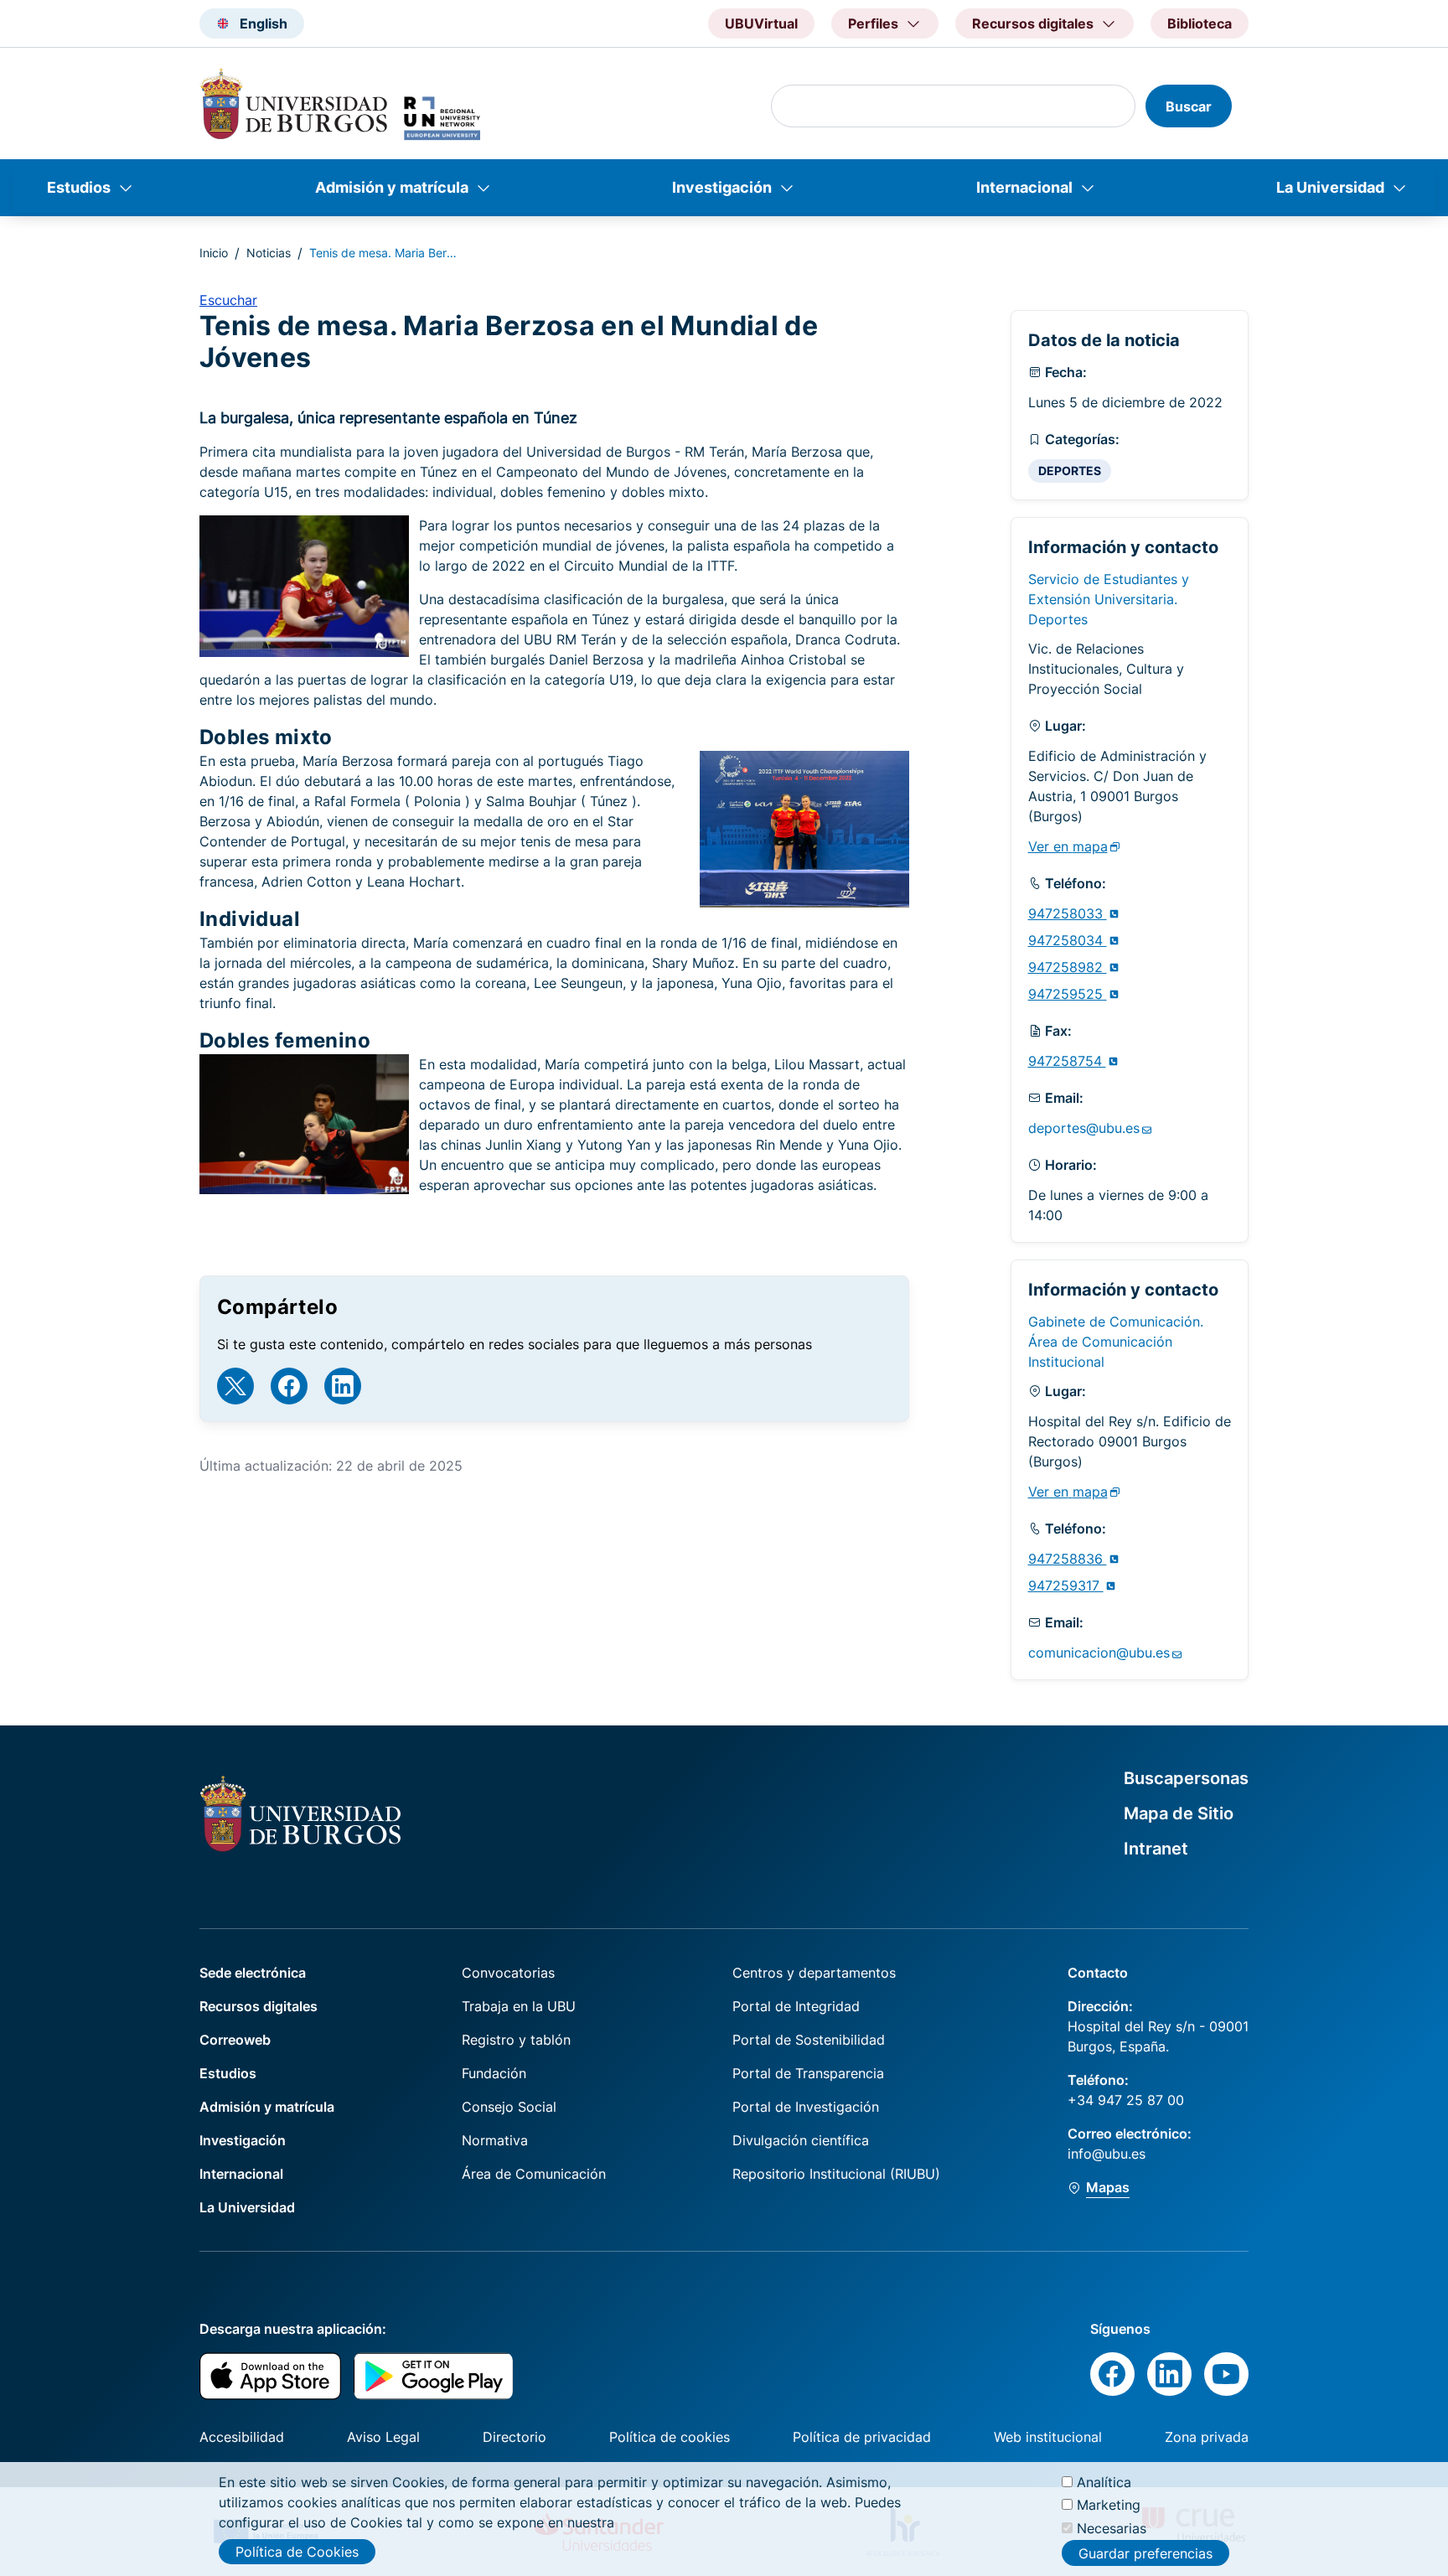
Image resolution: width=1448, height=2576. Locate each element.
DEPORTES (1070, 471)
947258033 (1068, 913)
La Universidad (1330, 187)
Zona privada (1207, 2437)
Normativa (495, 2140)
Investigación (722, 187)
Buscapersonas (1186, 1778)
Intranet (1156, 1849)
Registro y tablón (516, 2040)
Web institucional (1048, 2437)
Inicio (214, 253)
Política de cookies (670, 2437)
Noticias (269, 253)
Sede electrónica (253, 1973)
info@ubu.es (1107, 2154)
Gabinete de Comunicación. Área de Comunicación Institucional (1116, 1342)
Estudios (79, 187)
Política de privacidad (862, 2437)
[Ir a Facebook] (289, 1386)
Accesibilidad (242, 2437)
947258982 (1068, 967)
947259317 (1066, 1585)
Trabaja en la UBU (519, 2006)
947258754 (1067, 1061)
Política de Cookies (297, 2552)
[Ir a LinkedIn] (343, 1386)
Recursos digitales (259, 2006)
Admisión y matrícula (392, 187)
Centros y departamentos (814, 1973)
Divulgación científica (801, 2140)
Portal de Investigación (806, 2107)
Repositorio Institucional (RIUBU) (836, 2174)
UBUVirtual (761, 23)
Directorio (515, 2437)
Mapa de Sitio (1179, 1813)
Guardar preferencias (1145, 2553)
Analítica (1104, 2482)
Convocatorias (508, 1973)
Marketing (1109, 2505)
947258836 (1068, 1559)
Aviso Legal (383, 2437)
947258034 (1068, 940)
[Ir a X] (235, 1386)
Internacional (1024, 187)
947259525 (1068, 994)
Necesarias (1112, 2527)
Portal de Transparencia (808, 2073)
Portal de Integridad (796, 2006)
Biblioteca (1200, 23)
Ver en (1068, 846)
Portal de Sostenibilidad (809, 2040)
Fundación (494, 2073)
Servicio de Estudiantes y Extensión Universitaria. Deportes (1109, 599)
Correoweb (235, 2040)
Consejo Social (509, 2107)
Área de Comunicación (534, 2174)
